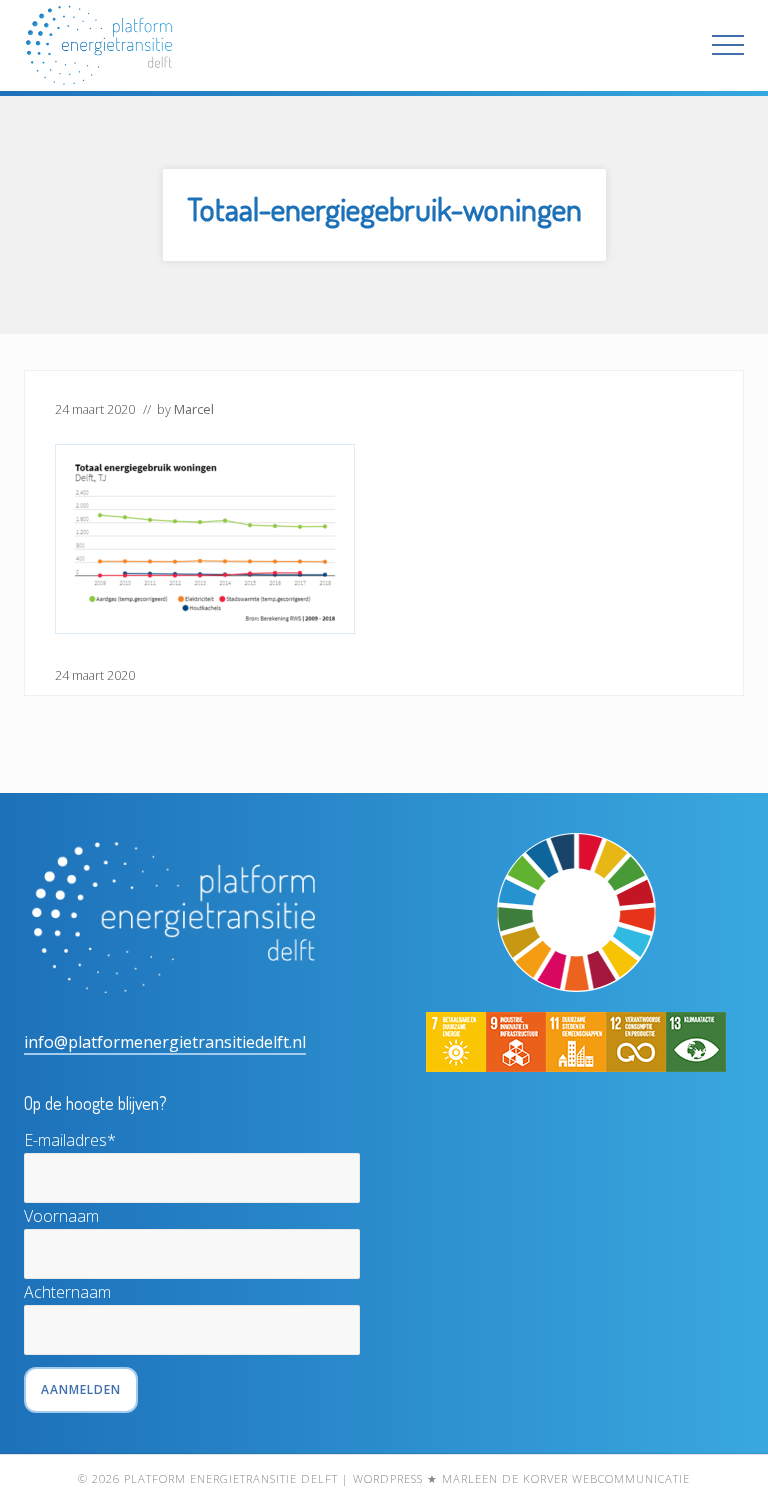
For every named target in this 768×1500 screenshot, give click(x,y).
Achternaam (67, 1292)
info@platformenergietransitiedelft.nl (165, 1042)
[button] (728, 45)
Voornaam (61, 1216)
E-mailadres (70, 1140)
